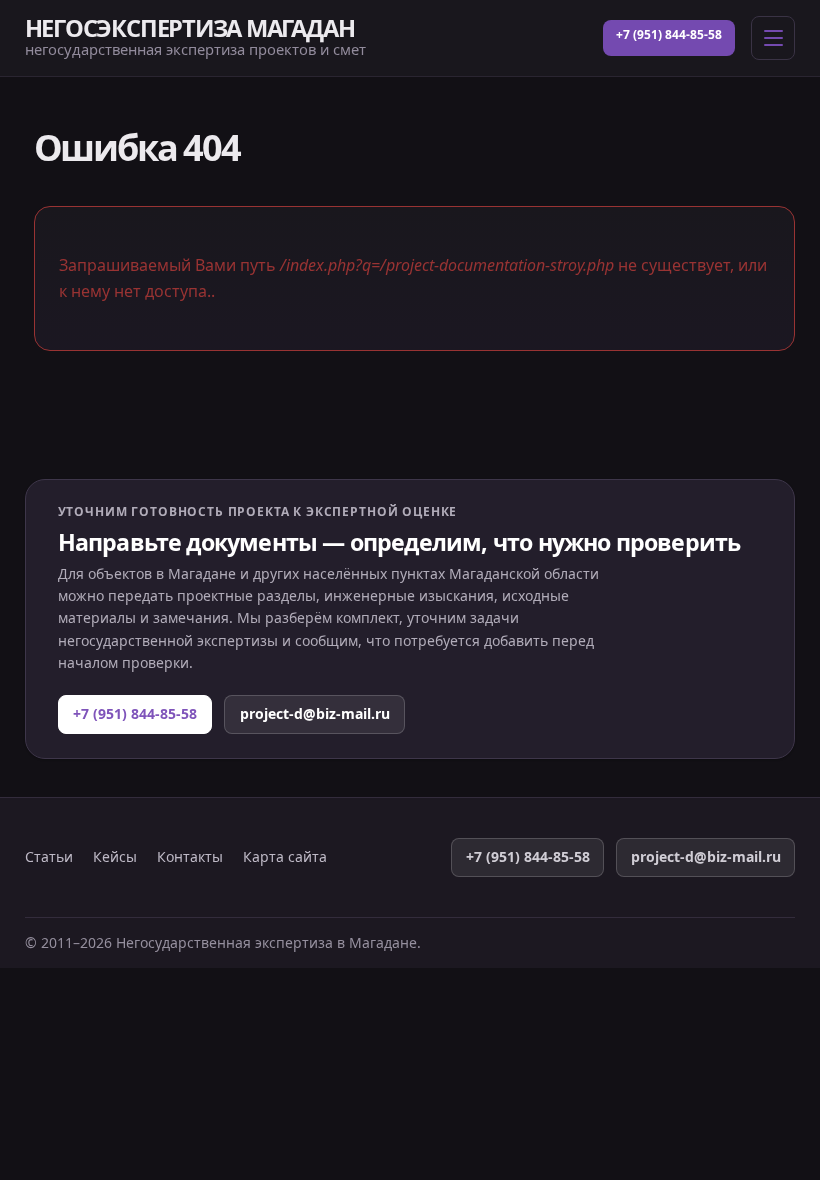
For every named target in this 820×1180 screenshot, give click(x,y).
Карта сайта (285, 857)
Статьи (49, 857)
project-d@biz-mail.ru (315, 713)
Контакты (190, 857)
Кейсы (115, 857)
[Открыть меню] (773, 38)
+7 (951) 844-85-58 (669, 34)
